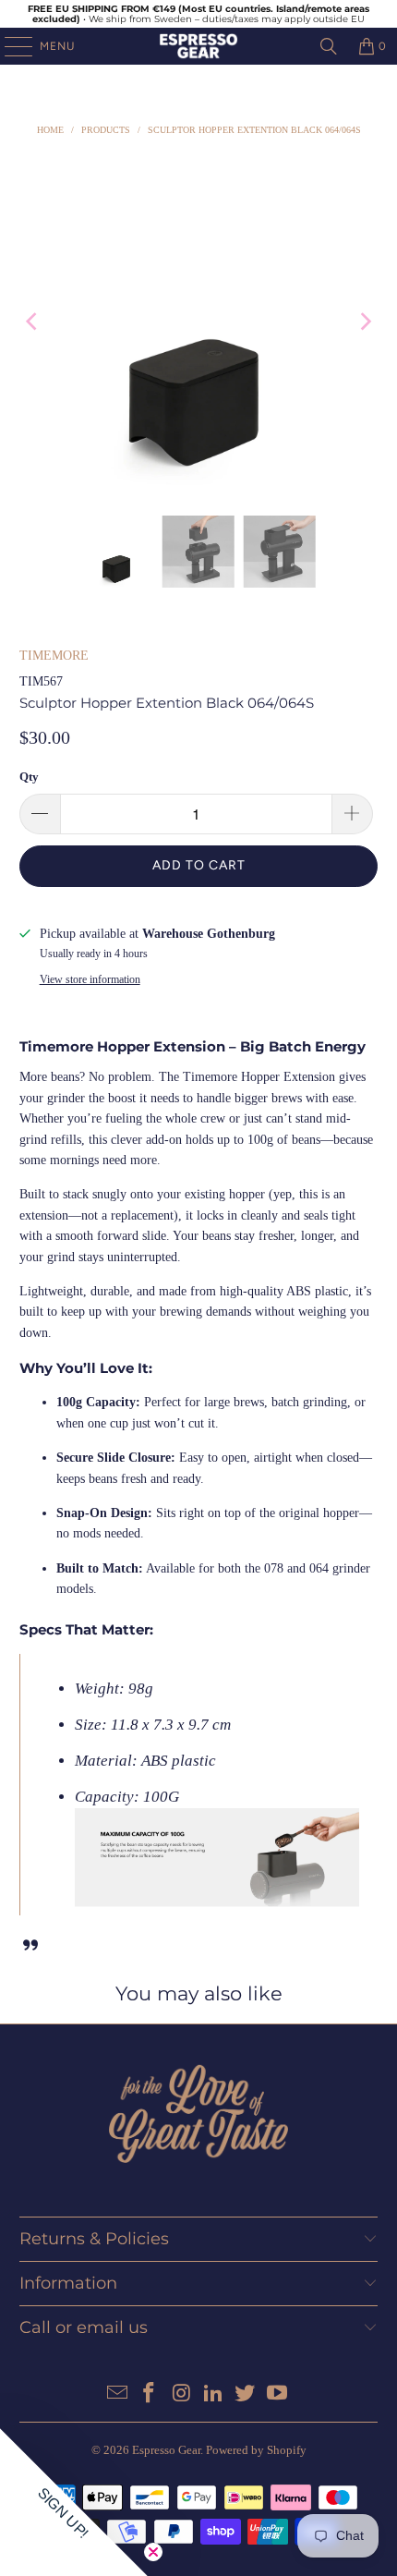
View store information (90, 979)
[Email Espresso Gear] (117, 2394)
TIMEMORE (54, 656)
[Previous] (33, 322)
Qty (29, 777)
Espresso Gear (166, 2450)
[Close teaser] (153, 2552)
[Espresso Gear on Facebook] (150, 2394)
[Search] (329, 46)
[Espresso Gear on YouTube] (278, 2394)
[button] (74, 2502)
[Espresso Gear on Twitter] (246, 2394)
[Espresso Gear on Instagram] (182, 2394)
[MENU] (9, 46)
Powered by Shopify (256, 2450)
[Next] (364, 322)
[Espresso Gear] (199, 46)
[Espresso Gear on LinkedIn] (214, 2394)
